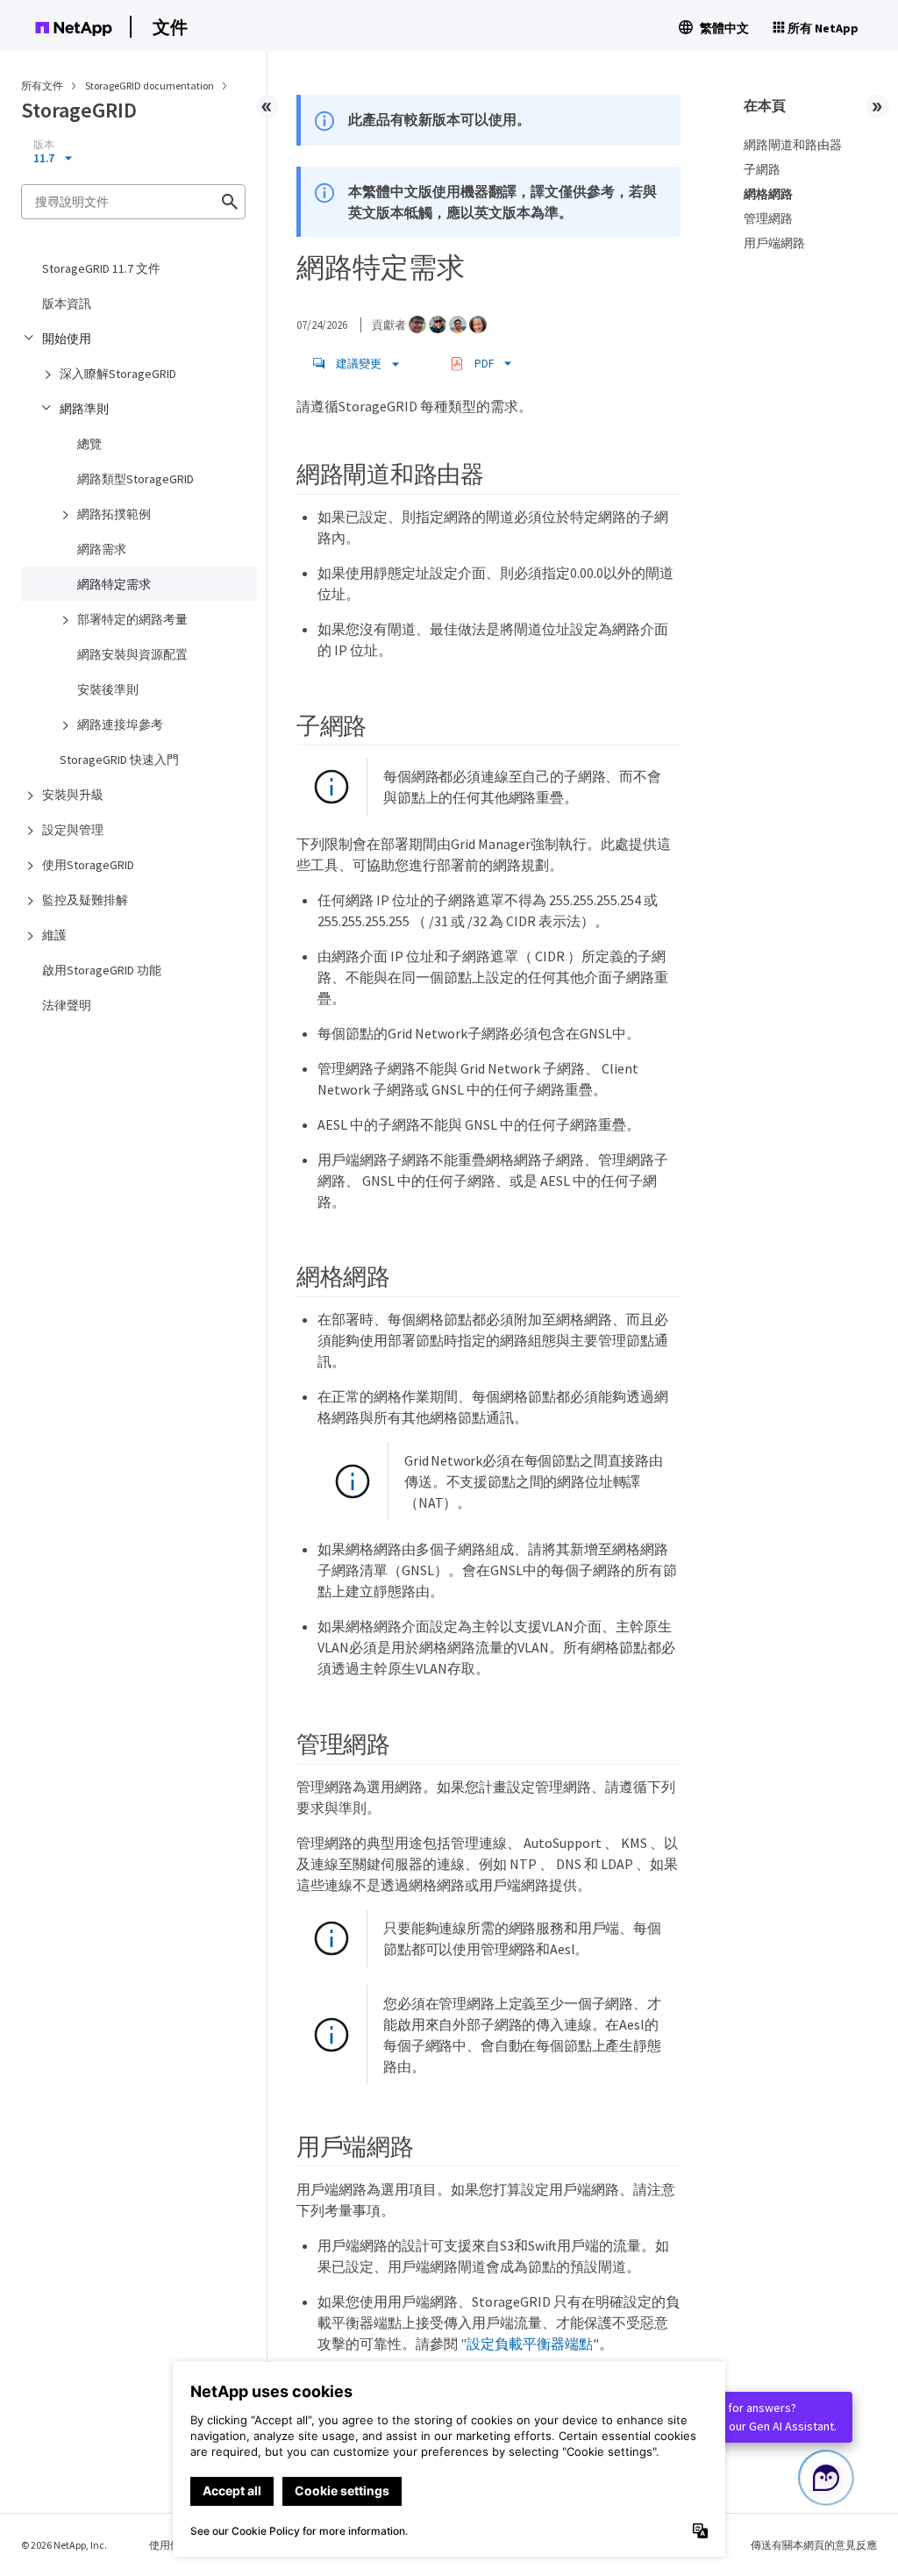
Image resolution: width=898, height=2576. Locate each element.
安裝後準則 (108, 689)
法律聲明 (67, 1005)
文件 (170, 27)
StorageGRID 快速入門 (119, 760)
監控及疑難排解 (85, 900)
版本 (44, 145)
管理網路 (768, 218)
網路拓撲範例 (114, 514)
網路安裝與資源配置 (132, 654)
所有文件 (42, 86)
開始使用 (67, 339)
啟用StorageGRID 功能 (102, 970)
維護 (54, 935)
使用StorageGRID (88, 865)
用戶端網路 (774, 243)
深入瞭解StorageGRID (118, 374)
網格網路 (768, 194)
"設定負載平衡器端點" (530, 2344)
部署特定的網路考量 (132, 619)
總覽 (89, 444)
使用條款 (170, 2545)
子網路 (762, 169)
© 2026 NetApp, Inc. (64, 2545)
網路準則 (84, 409)
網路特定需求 (114, 584)
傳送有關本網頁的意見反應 (814, 2545)
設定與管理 (73, 830)
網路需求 (102, 549)
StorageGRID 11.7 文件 (101, 268)
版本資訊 (67, 303)
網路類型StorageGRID (135, 479)
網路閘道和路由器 (793, 145)
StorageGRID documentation (150, 86)
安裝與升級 (73, 795)
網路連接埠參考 (120, 724)
